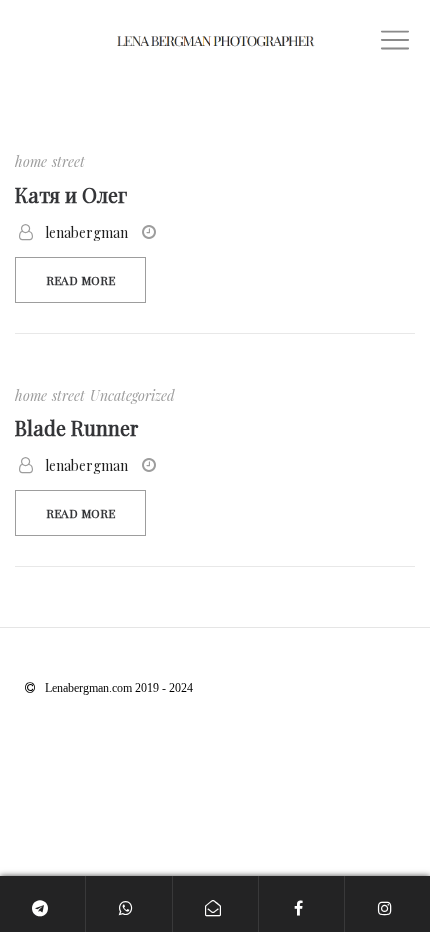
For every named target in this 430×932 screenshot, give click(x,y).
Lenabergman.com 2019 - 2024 (119, 688)
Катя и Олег (71, 194)
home (31, 161)
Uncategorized (132, 395)
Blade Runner (76, 427)
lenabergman (86, 232)
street (68, 161)
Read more (80, 280)
